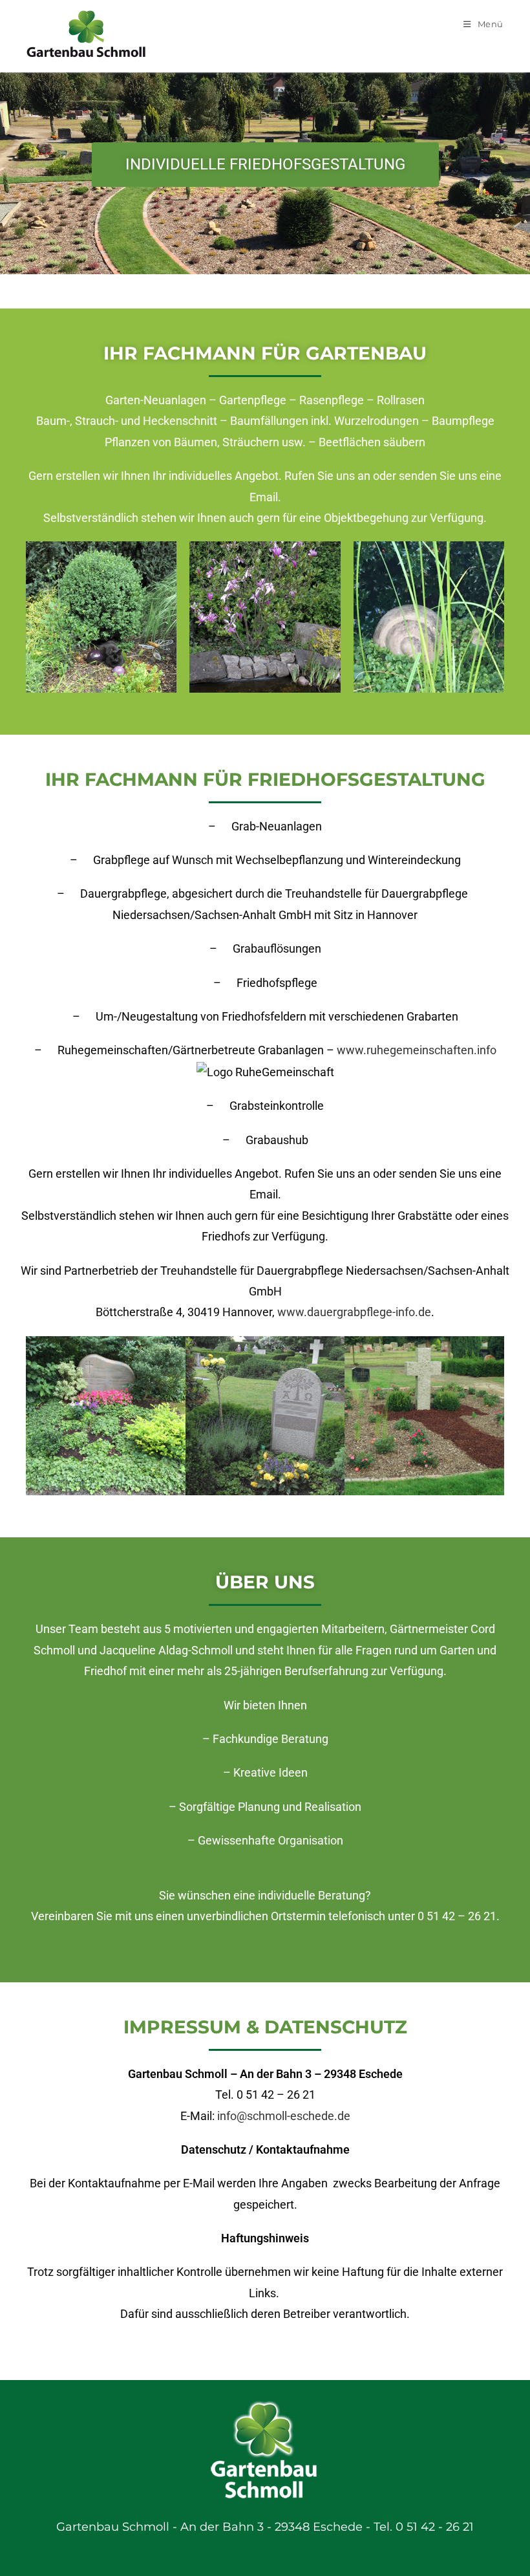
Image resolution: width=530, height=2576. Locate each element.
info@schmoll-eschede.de (284, 2116)
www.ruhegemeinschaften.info (417, 1050)
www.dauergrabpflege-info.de (354, 1312)
